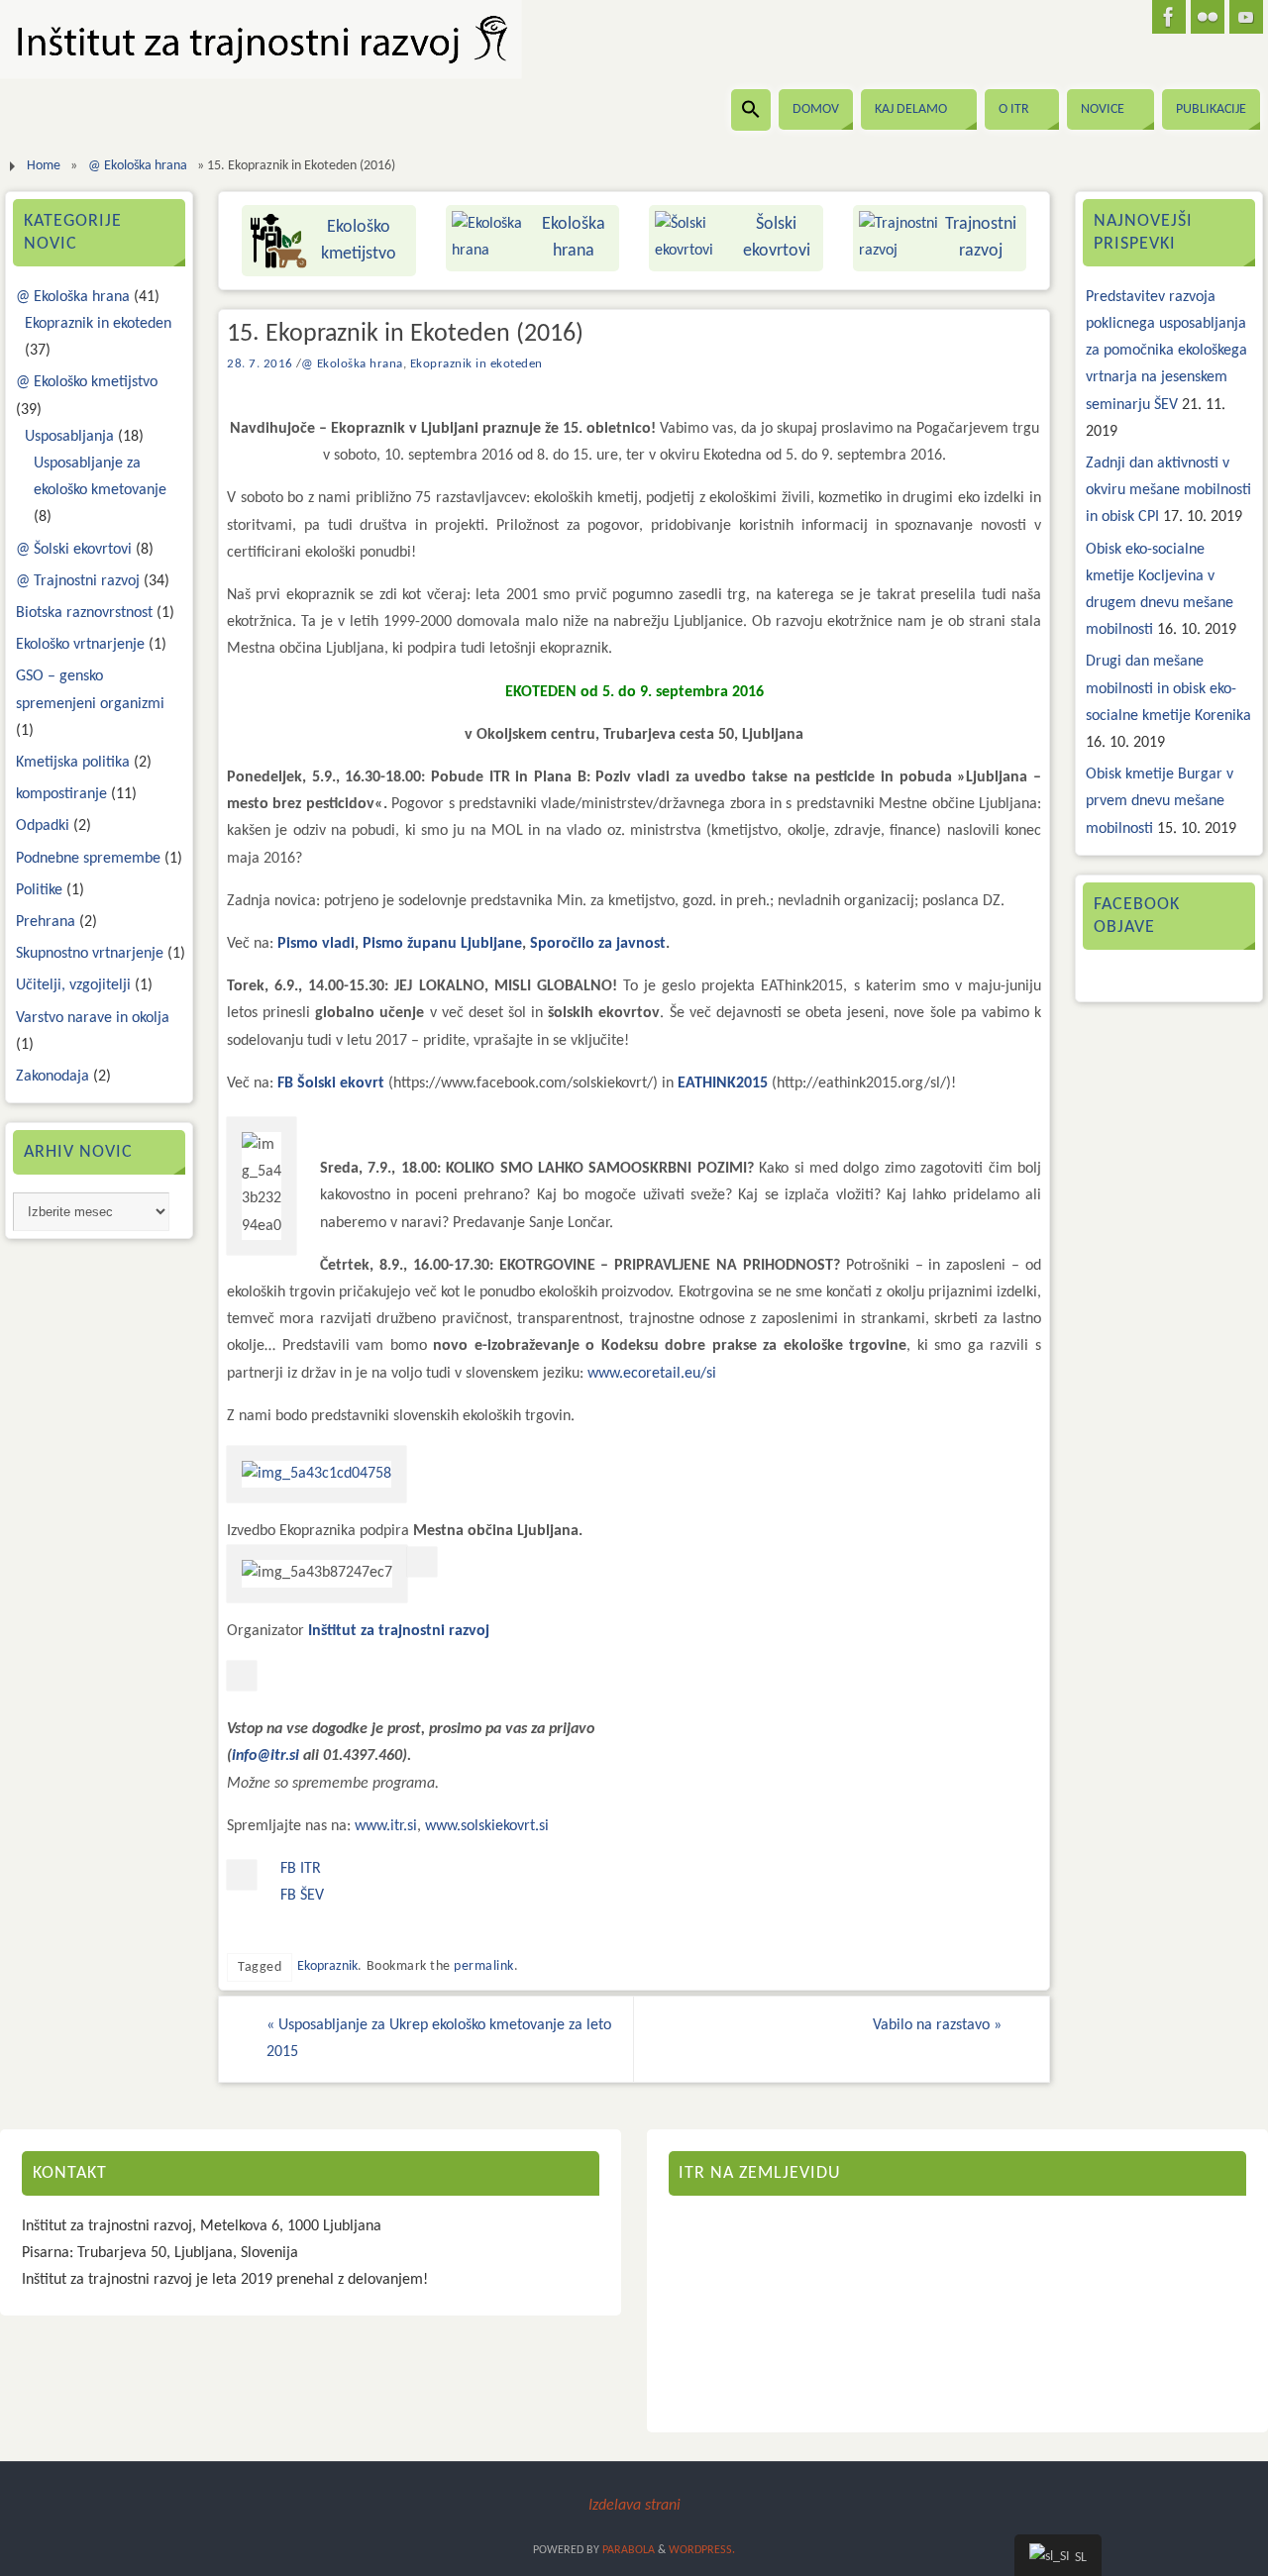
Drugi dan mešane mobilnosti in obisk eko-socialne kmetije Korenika (1168, 688)
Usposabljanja (69, 437)
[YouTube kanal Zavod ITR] (1246, 17)
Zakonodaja (53, 1077)
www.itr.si (386, 1826)
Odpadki (43, 826)
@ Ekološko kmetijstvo (87, 382)
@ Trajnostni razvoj (78, 581)
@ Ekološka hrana (138, 166)
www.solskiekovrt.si (487, 1826)
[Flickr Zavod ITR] (1208, 17)
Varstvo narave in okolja (93, 1018)
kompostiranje (61, 794)
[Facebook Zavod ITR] (1169, 17)
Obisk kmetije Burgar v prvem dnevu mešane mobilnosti (1160, 801)
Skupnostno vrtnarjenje (90, 954)
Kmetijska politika (73, 763)
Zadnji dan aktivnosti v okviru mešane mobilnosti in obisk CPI (1168, 490)
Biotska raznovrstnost (84, 613)
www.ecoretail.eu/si (652, 1374)
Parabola (629, 2550)
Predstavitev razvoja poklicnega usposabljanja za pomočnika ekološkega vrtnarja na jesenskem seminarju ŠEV (1166, 351)
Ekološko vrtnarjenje (80, 645)
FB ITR (301, 1869)
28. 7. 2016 (260, 364)
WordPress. (702, 2550)
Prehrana (46, 922)
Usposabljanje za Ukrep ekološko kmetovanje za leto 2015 (439, 2039)
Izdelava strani (634, 2506)
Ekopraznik (327, 1966)
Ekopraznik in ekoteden (476, 364)
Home (44, 166)
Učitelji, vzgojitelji (73, 985)
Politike (39, 890)
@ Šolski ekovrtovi (74, 550)
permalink (484, 1966)
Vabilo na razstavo (937, 2025)
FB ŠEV (302, 1896)
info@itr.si (265, 1756)
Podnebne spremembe (88, 859)
